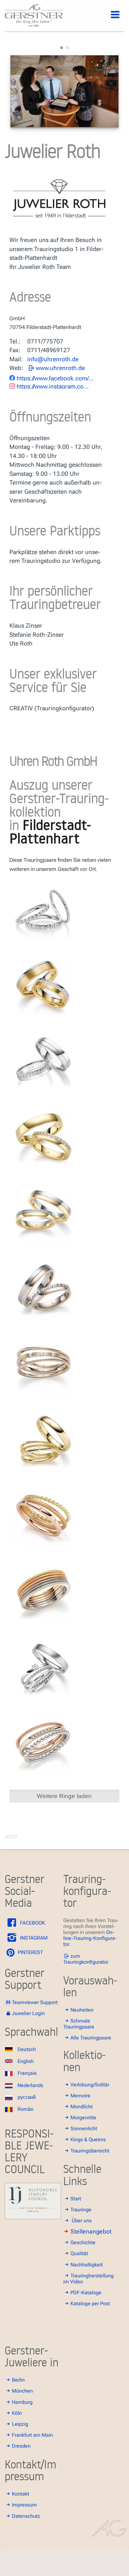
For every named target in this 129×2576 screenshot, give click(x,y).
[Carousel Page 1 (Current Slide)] (62, 48)
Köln (17, 2413)
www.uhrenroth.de (60, 368)
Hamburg (22, 2402)
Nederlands (30, 2085)
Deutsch (27, 2049)
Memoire (80, 2096)
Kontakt (21, 2494)
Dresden (21, 2446)
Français (27, 2073)
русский (27, 2097)
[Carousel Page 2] (67, 48)
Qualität (79, 2253)
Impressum (24, 2505)
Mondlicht (82, 2107)
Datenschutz (26, 2516)
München (22, 2391)
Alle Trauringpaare (91, 2038)
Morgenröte (83, 2118)
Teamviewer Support (35, 2002)
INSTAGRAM (33, 1938)
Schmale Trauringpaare (79, 2024)
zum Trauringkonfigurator (86, 1959)
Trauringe (81, 2210)
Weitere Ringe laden (64, 1796)
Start (76, 2199)
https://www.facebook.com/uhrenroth (55, 378)
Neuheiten (82, 2010)
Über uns (82, 2221)
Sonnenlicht (84, 2129)
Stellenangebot (91, 2232)
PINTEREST (30, 1952)
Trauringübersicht (90, 2151)
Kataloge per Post (90, 2303)
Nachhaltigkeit (87, 2265)
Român (26, 2109)
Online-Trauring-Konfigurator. (90, 1938)
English (26, 2061)
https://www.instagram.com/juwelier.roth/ (55, 386)
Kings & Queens (88, 2139)
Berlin (18, 2380)
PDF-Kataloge (86, 2293)
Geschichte (83, 2242)
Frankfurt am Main (32, 2435)
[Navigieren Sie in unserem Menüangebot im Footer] (110, 18)
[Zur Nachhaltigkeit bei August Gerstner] (33, 2217)
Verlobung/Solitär (90, 2085)
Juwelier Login (28, 2013)
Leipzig (20, 2424)
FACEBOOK (32, 1923)
